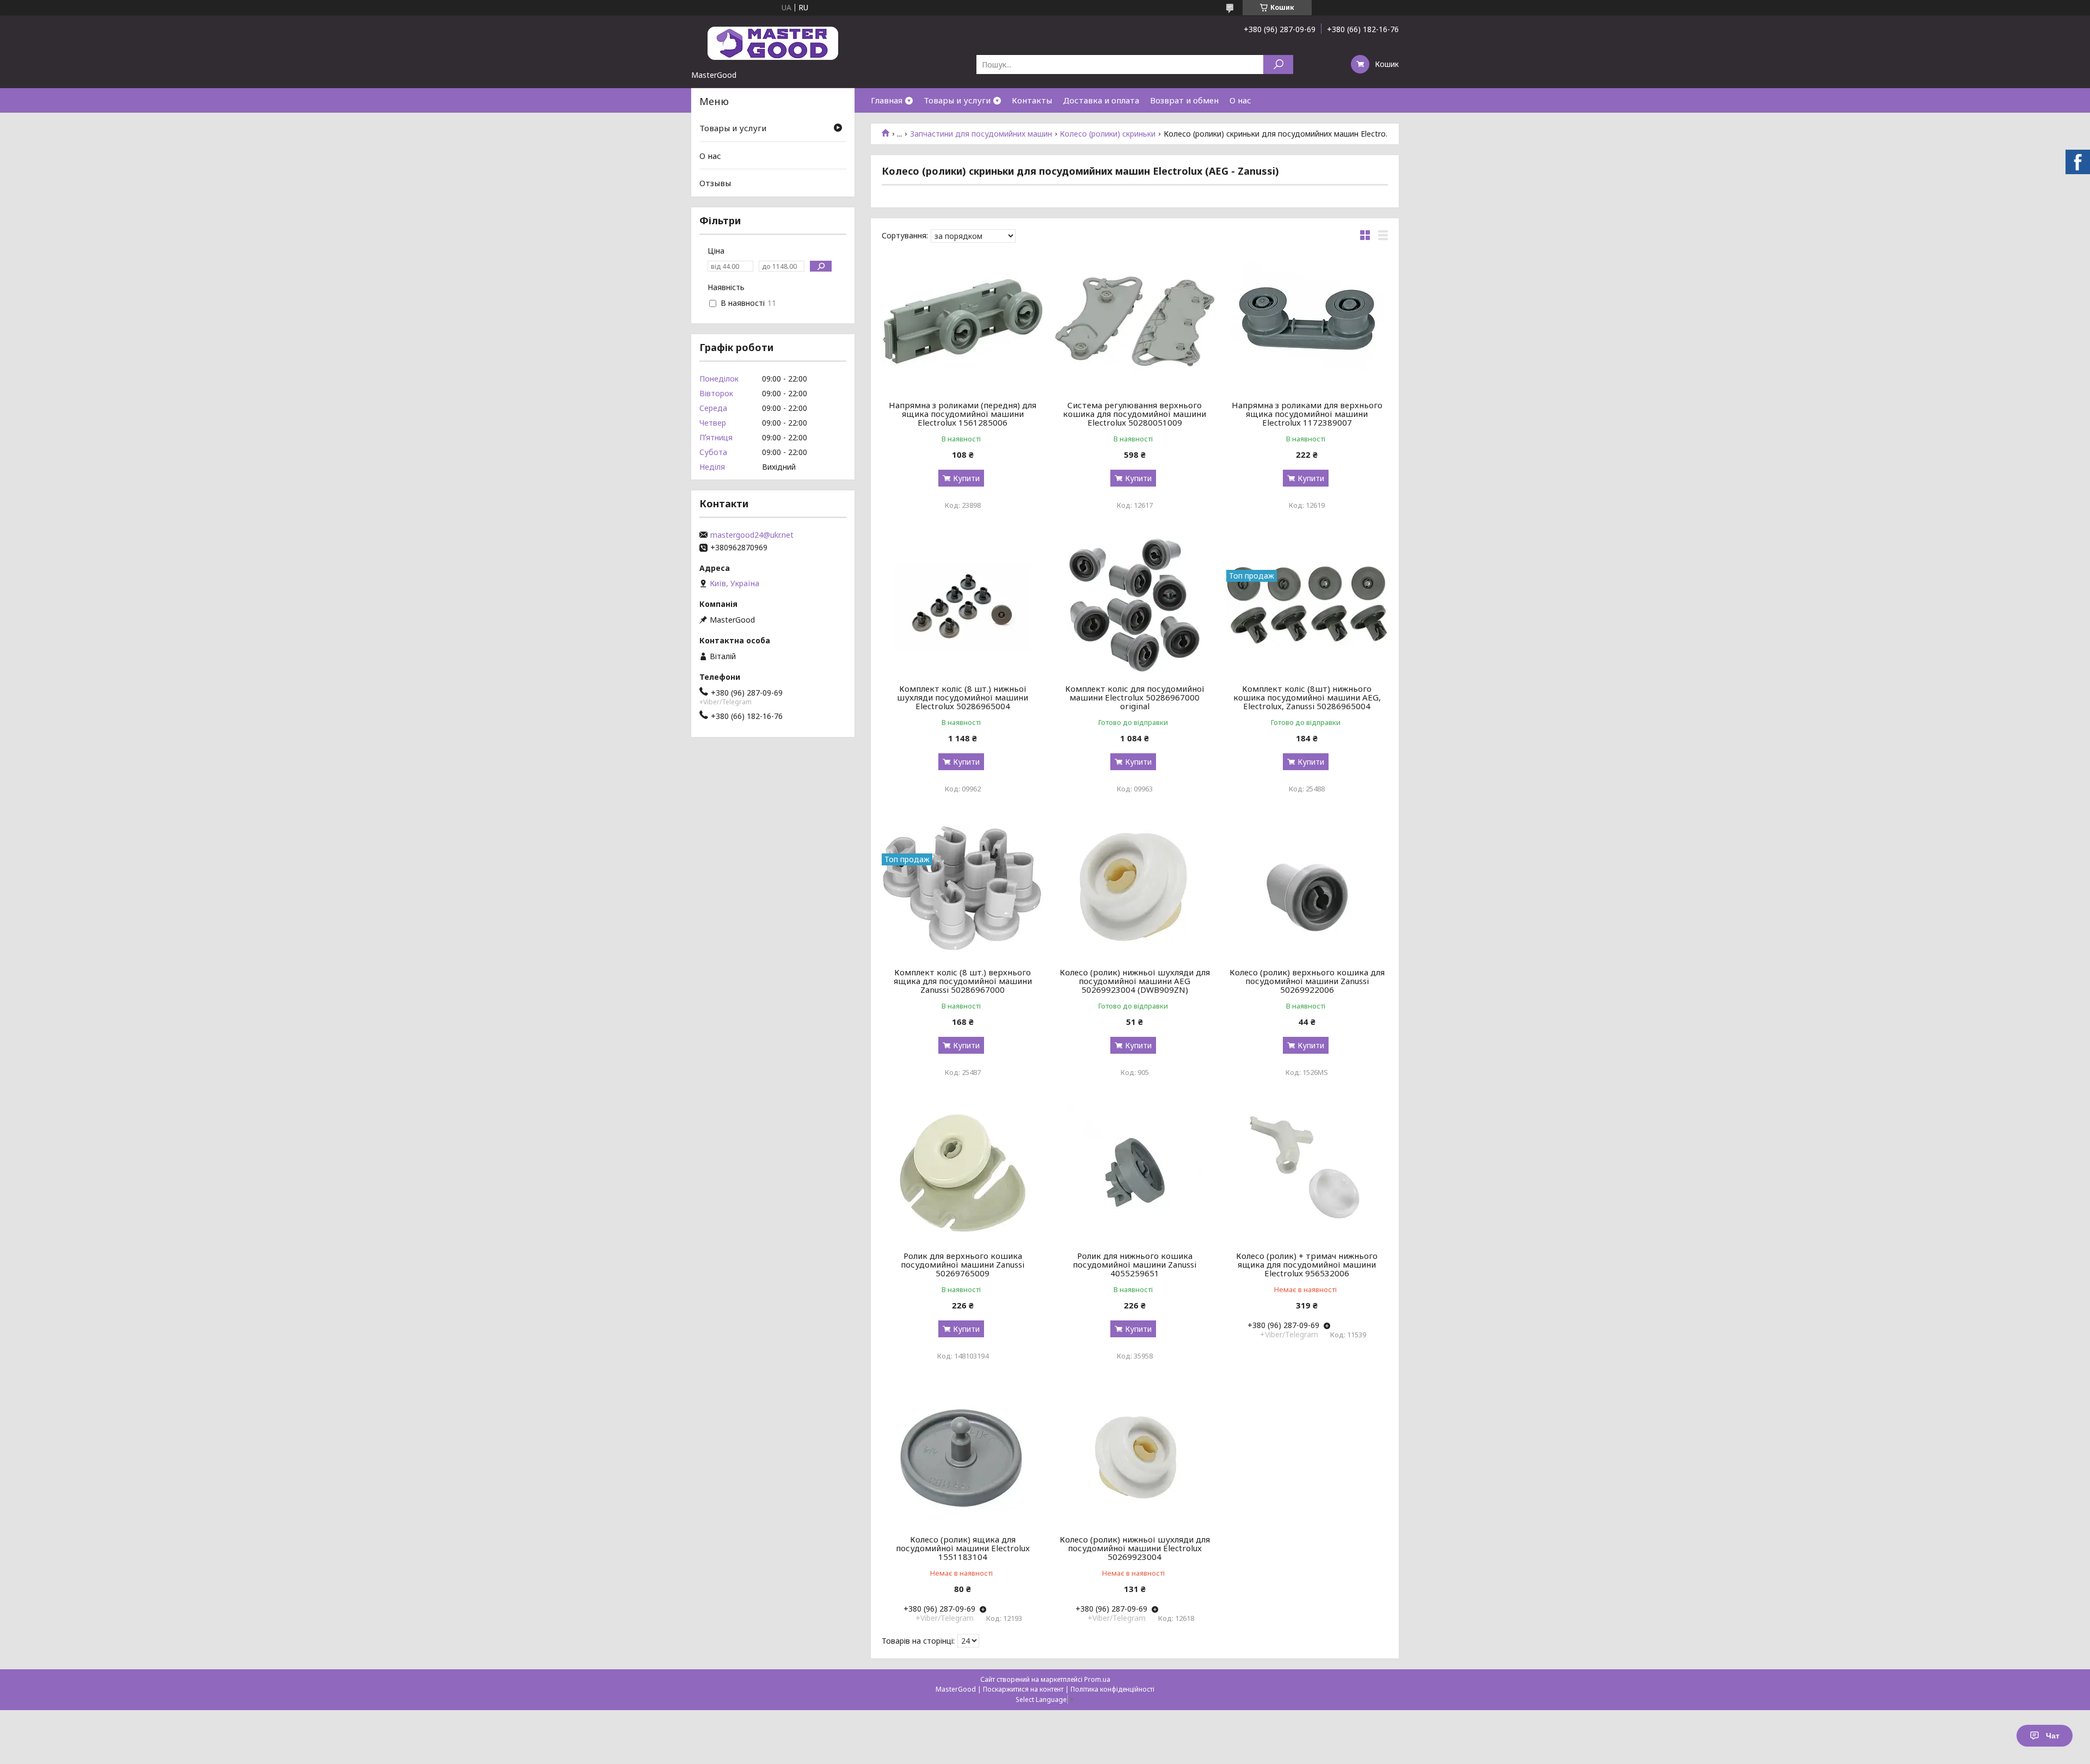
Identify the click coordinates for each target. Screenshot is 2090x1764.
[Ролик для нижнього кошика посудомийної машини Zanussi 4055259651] (1135, 1172)
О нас (1240, 100)
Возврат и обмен (1184, 100)
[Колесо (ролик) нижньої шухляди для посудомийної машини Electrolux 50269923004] (1135, 1456)
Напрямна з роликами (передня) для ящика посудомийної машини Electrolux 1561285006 (963, 414)
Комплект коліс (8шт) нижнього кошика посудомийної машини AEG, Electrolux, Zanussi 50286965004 (1307, 697)
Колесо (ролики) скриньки (1108, 134)
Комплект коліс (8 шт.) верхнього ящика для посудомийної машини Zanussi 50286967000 (963, 981)
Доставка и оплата (1101, 100)
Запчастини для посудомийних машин (981, 134)
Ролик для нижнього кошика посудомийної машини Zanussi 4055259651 (1135, 1264)
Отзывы (715, 183)
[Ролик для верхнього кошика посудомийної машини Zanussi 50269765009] (963, 1172)
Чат (2053, 1736)
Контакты (1032, 100)
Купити (966, 478)
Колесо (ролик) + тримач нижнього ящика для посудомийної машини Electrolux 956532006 (1307, 1264)
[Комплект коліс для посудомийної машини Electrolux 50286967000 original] (1135, 605)
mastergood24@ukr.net (752, 535)
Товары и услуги (957, 100)
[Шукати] (1278, 64)
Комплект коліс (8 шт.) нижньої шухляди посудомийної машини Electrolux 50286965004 (963, 697)
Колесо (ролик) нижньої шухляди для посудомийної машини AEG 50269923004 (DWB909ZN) (1135, 981)
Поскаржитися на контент (1023, 1689)
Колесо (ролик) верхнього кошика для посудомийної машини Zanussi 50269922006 (1307, 981)
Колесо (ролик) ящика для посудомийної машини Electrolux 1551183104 (963, 1548)
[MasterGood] (773, 42)
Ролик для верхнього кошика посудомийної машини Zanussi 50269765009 (963, 1264)
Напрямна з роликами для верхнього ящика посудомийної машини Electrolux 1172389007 (1307, 414)
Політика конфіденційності (1112, 1689)
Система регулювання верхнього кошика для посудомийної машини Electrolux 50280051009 (1135, 414)
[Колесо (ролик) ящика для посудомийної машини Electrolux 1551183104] (963, 1456)
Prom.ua (1097, 1679)
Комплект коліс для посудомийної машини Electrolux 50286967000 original (1135, 697)
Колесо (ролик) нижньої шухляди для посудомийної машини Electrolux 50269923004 (1135, 1548)
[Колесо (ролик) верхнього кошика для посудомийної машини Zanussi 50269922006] (1307, 889)
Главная (887, 100)
